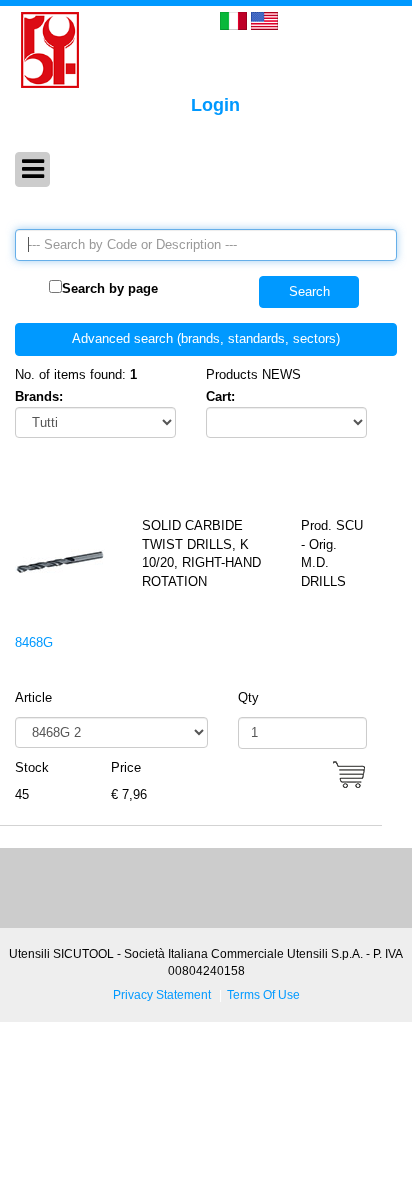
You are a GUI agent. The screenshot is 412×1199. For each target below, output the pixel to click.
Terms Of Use (263, 994)
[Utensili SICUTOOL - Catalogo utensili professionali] (50, 48)
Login (215, 105)
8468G (34, 642)
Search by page (110, 288)
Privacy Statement (162, 994)
